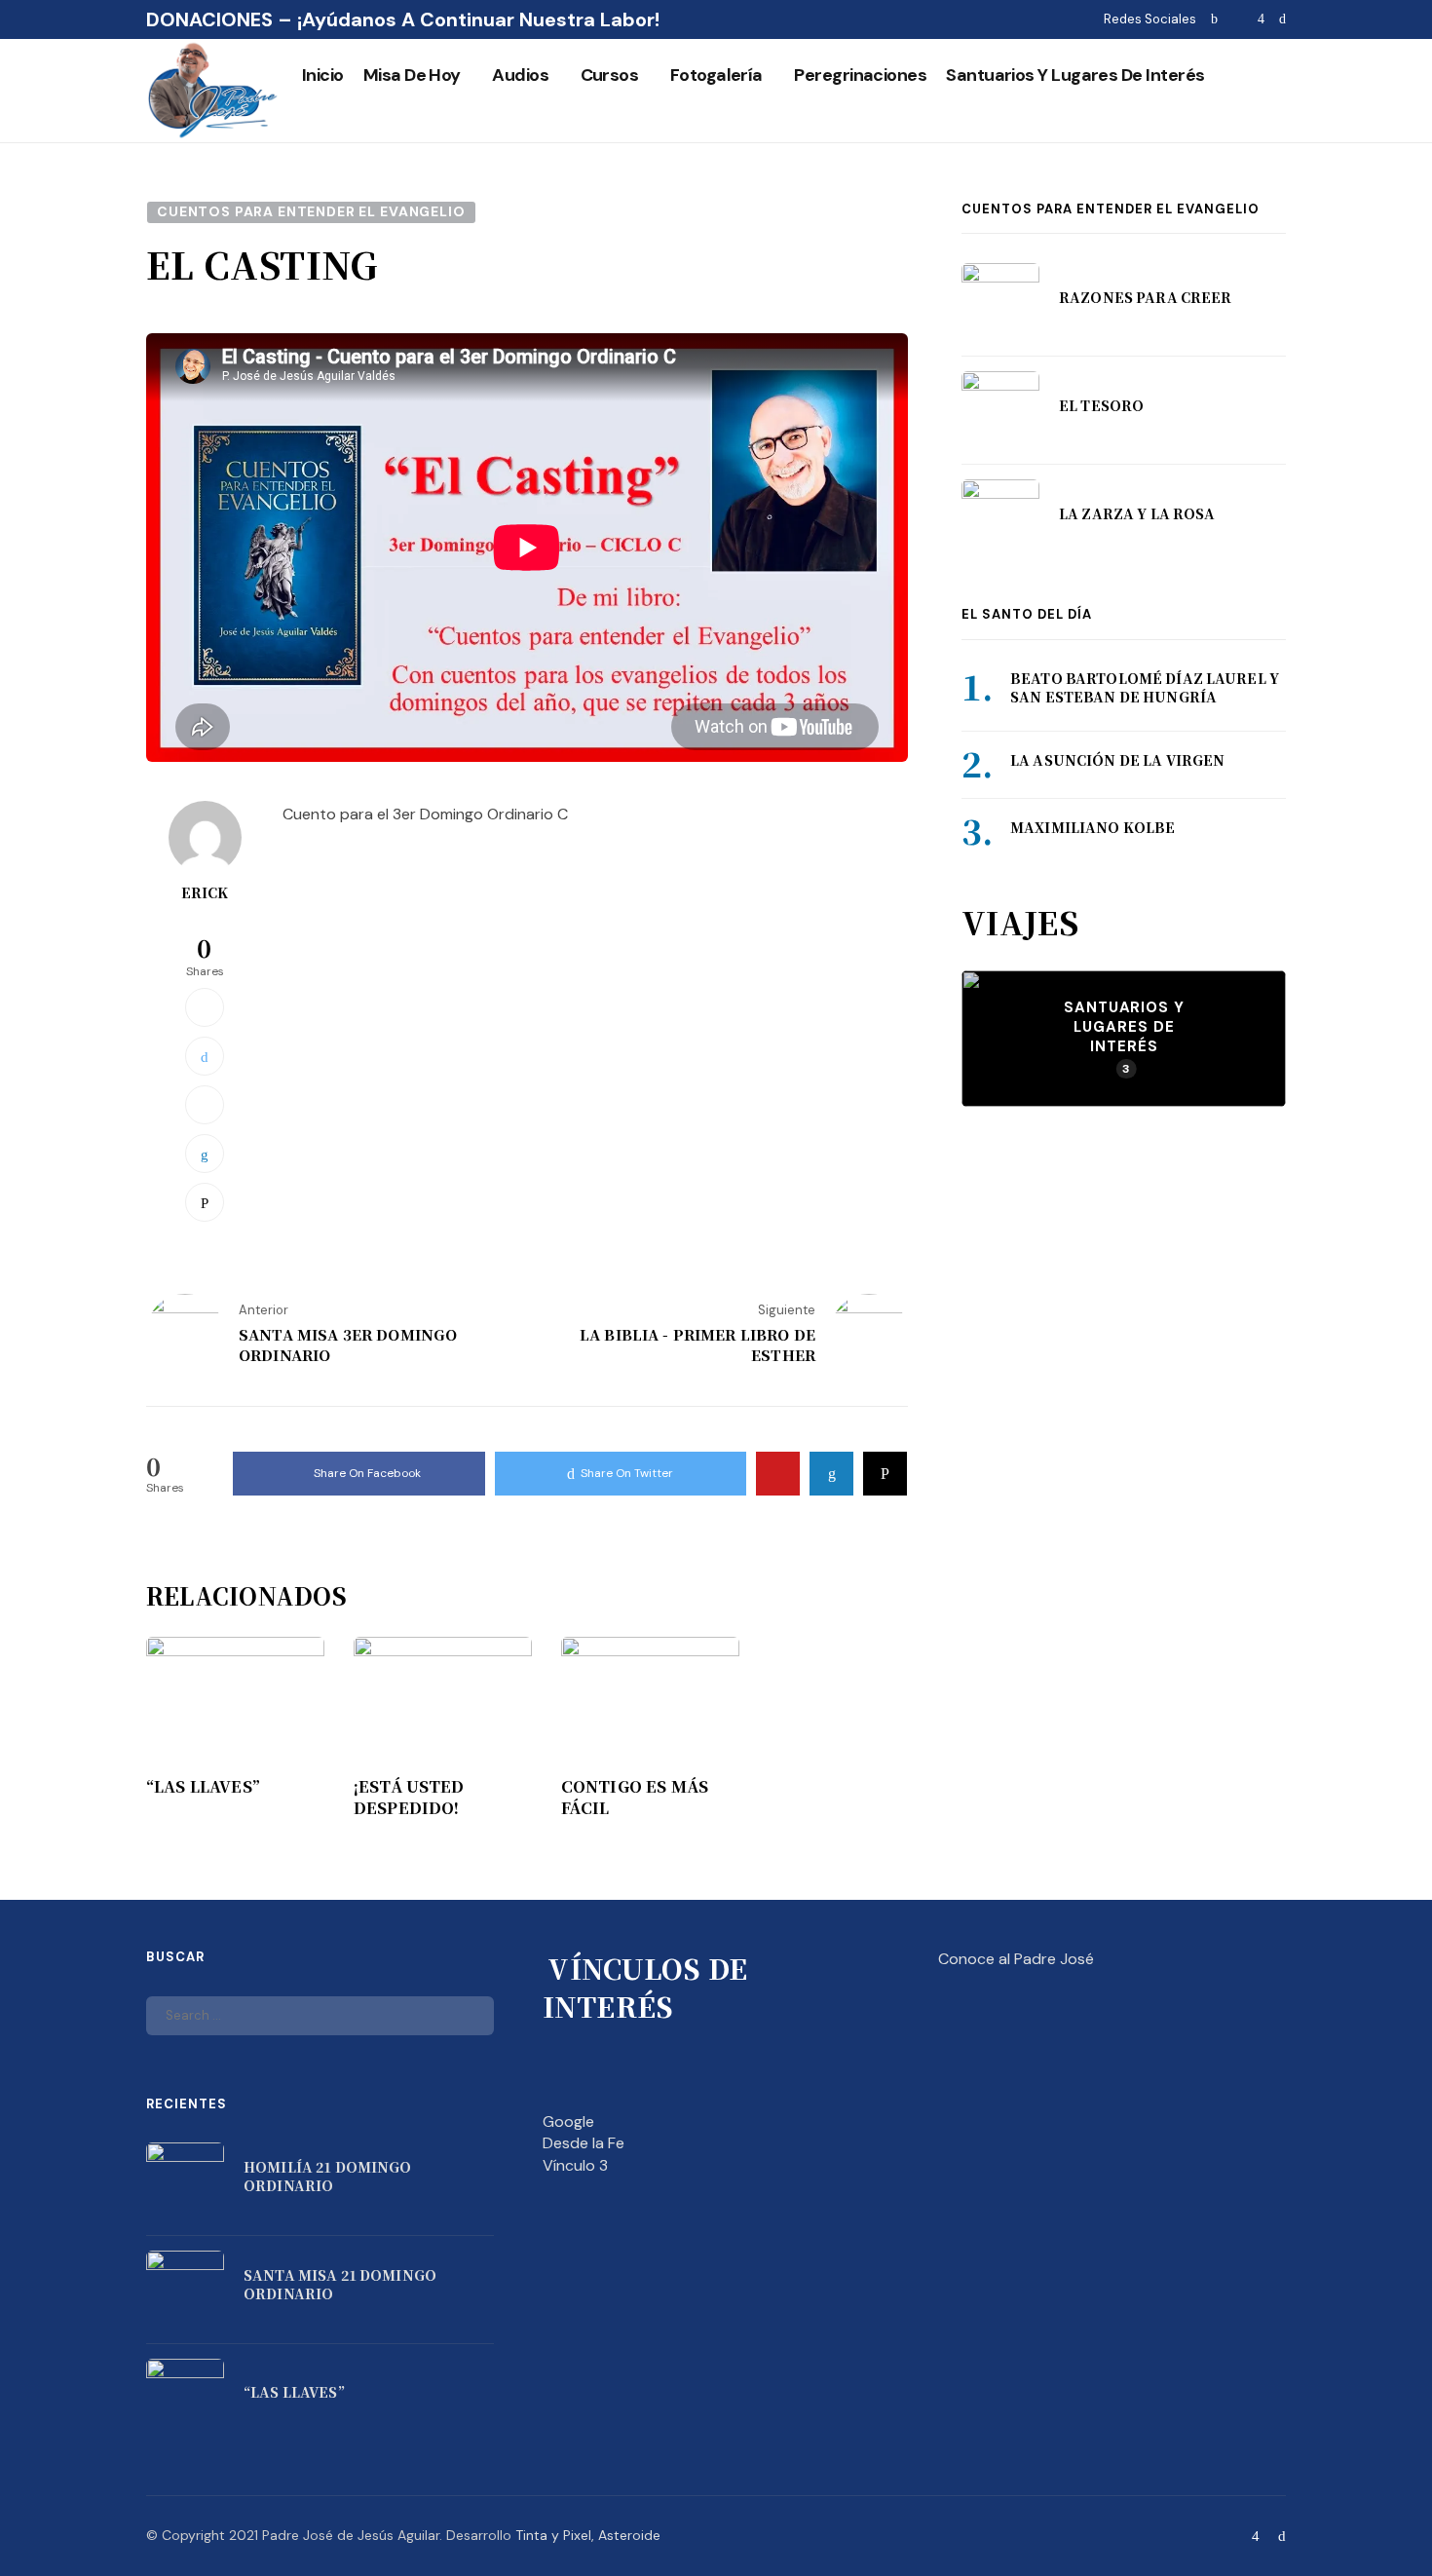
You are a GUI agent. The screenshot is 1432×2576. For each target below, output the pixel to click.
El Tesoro (1101, 405)
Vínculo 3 (575, 2165)
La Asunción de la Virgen (1117, 760)
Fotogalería (716, 75)
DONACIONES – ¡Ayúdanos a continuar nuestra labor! (403, 19)
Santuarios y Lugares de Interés (1075, 75)
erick (205, 892)
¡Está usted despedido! (409, 1798)
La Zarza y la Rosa (1137, 513)
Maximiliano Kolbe (1093, 827)
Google (568, 2121)
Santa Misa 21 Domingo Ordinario (340, 2285)
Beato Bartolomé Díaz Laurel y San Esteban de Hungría (1145, 688)
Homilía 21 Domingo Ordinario (328, 2177)
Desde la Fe (584, 2143)
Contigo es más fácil (635, 1798)
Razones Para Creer (1146, 297)
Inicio (323, 75)
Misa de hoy (412, 75)
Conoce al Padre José (1016, 1959)
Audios (520, 75)
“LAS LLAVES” (203, 1787)
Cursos (610, 75)
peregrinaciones (860, 75)
